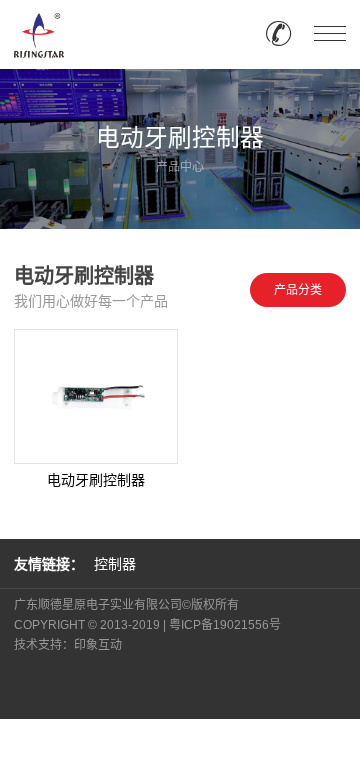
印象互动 (98, 645)
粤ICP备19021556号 (225, 625)
